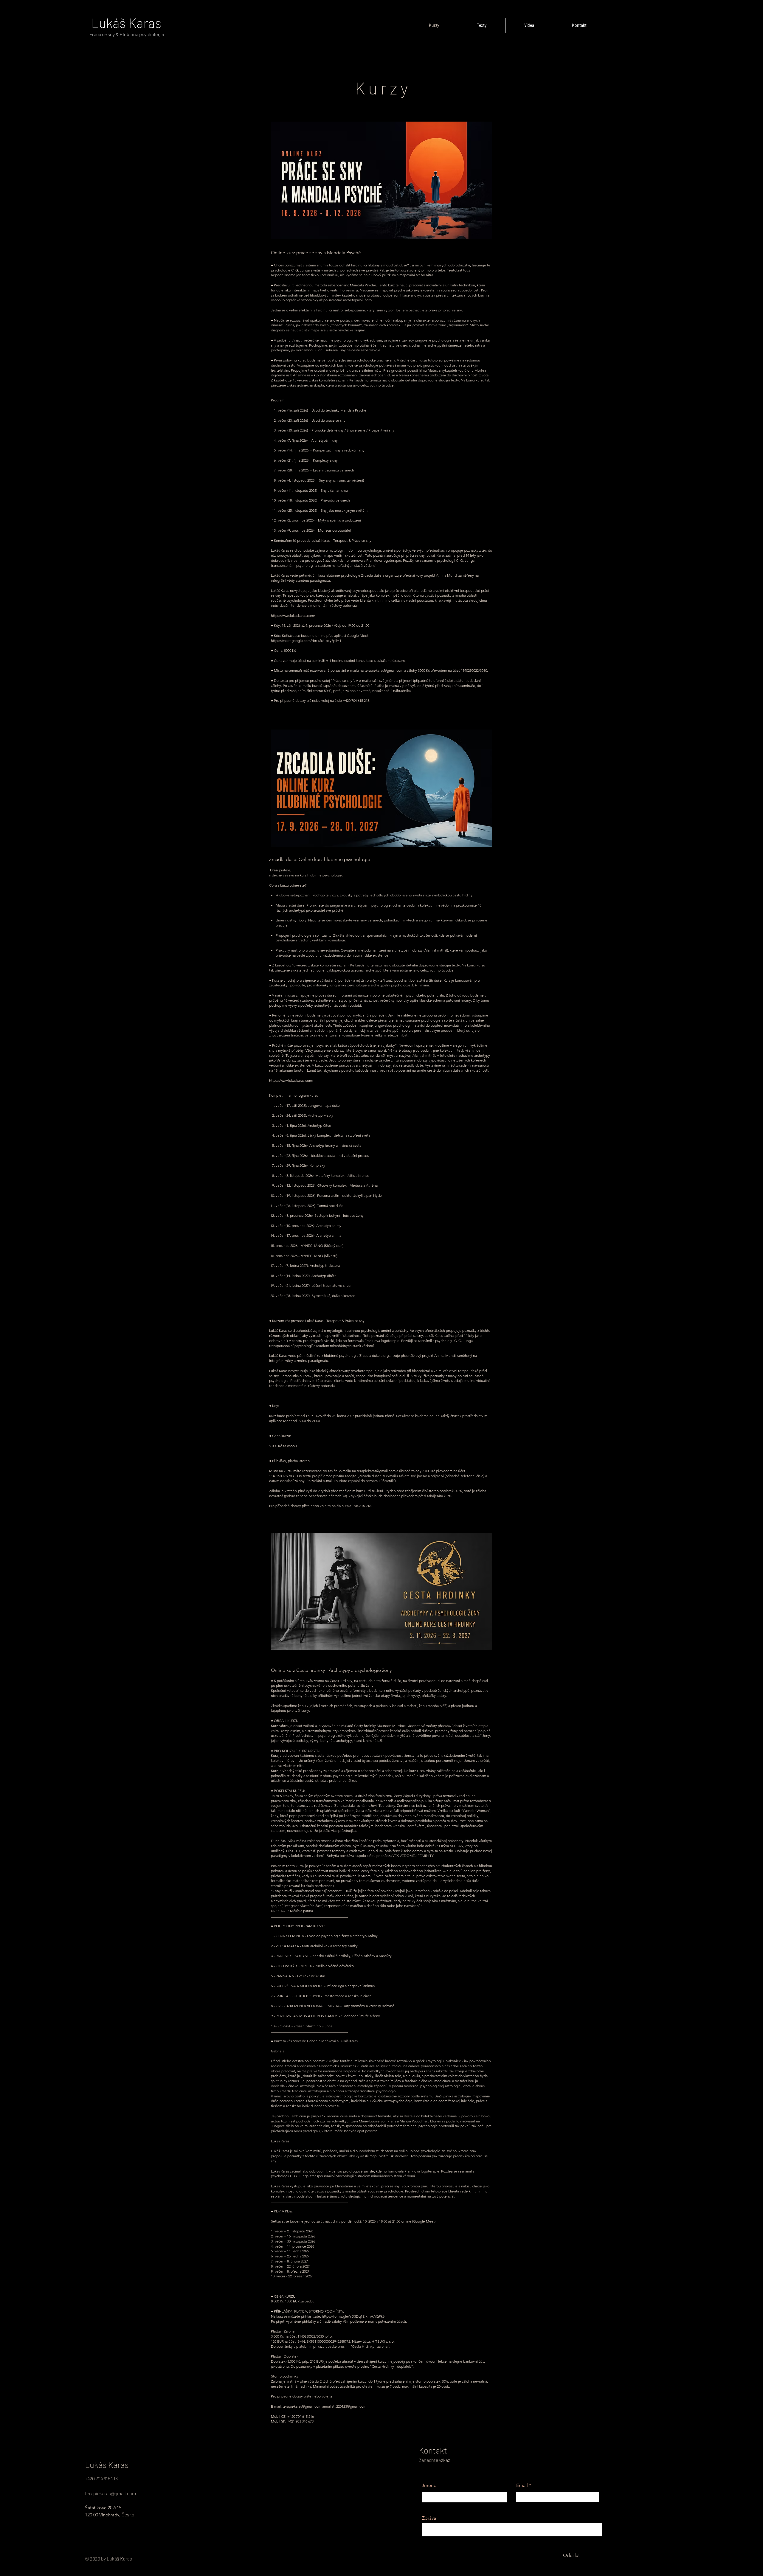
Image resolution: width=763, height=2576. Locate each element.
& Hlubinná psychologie (140, 34)
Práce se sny (103, 34)
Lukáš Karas (126, 23)
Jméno (429, 2485)
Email (522, 2485)
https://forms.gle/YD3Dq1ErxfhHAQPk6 (353, 2316)
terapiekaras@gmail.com (376, 1471)
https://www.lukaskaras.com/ (291, 1080)
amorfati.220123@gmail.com (344, 2406)
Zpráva (429, 2518)
